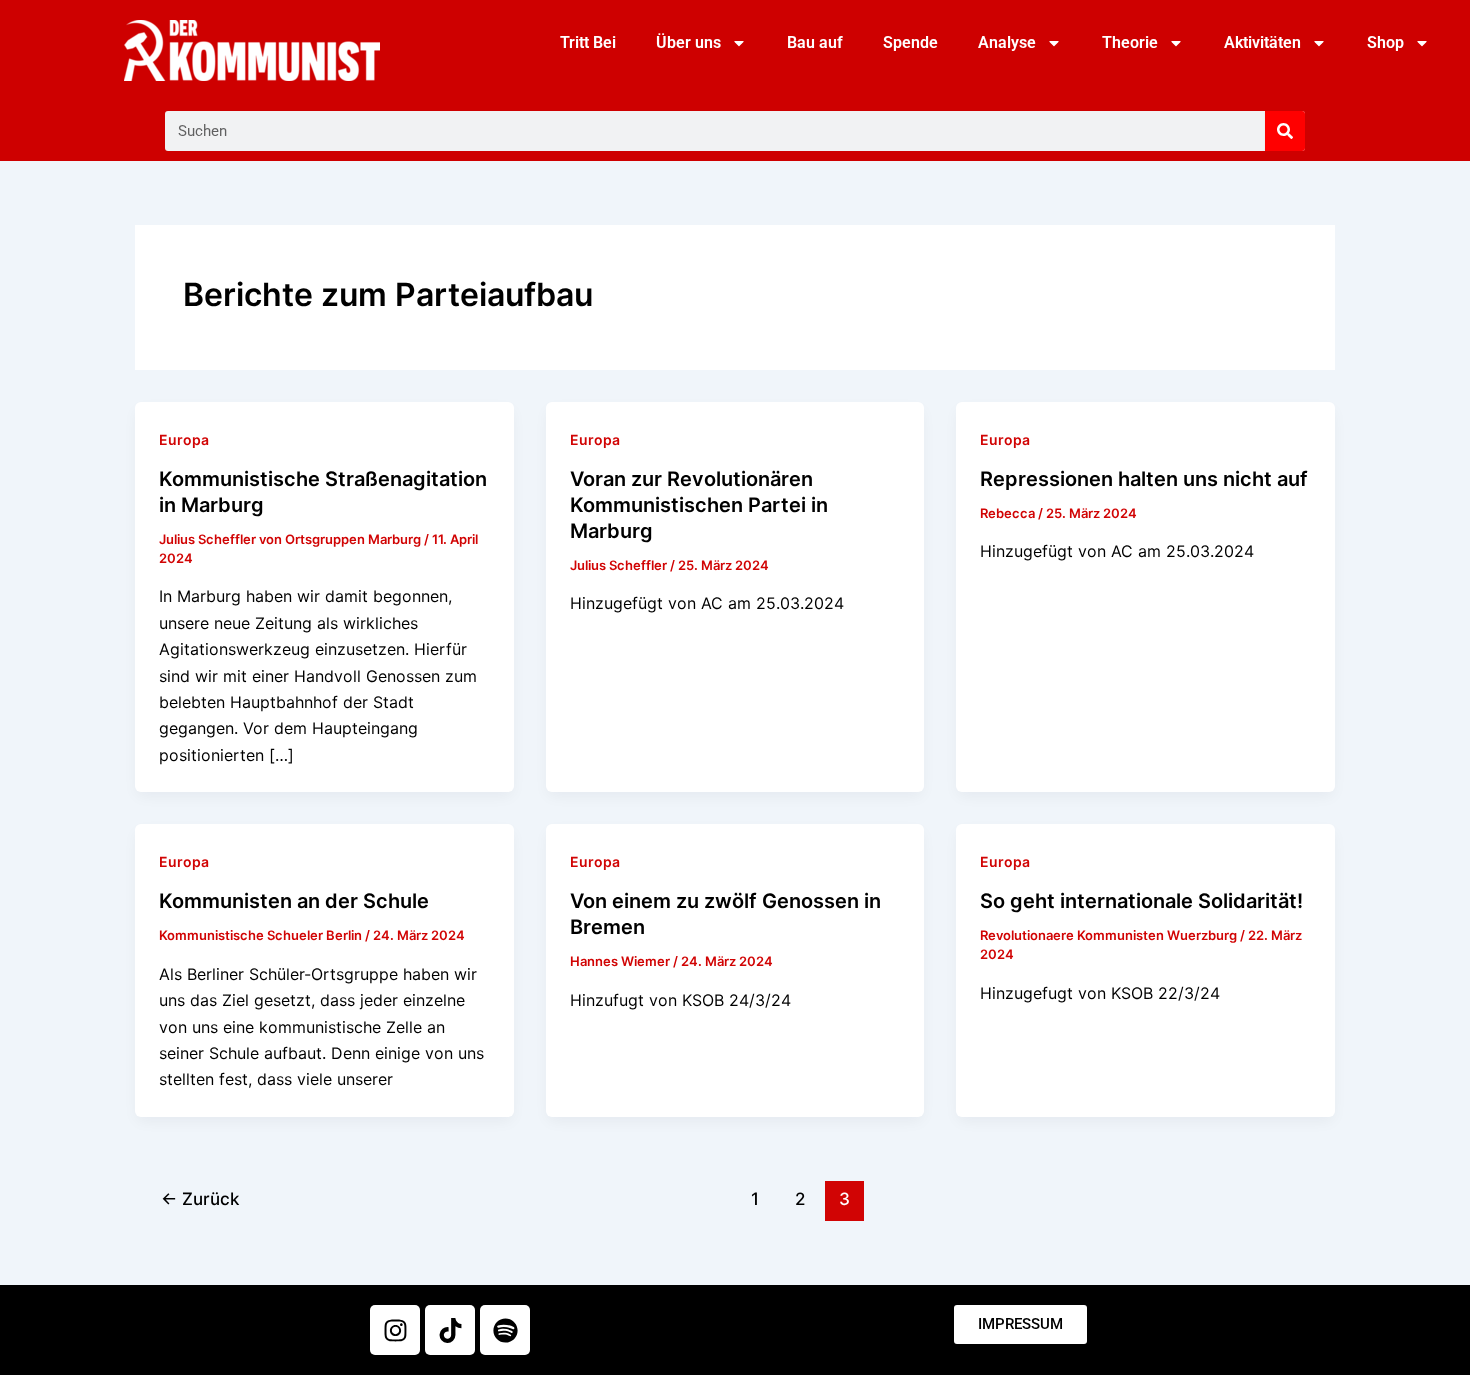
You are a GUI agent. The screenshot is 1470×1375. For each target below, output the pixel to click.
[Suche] (1285, 131)
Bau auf (815, 42)
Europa (184, 439)
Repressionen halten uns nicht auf (1144, 479)
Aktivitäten (1262, 42)
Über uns (688, 42)
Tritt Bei (588, 42)
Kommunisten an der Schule (294, 901)
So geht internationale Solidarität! (1141, 901)
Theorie (1130, 42)
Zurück (200, 1198)
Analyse (1007, 42)
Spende (910, 42)
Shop (1385, 42)
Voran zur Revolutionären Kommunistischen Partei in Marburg (699, 505)
